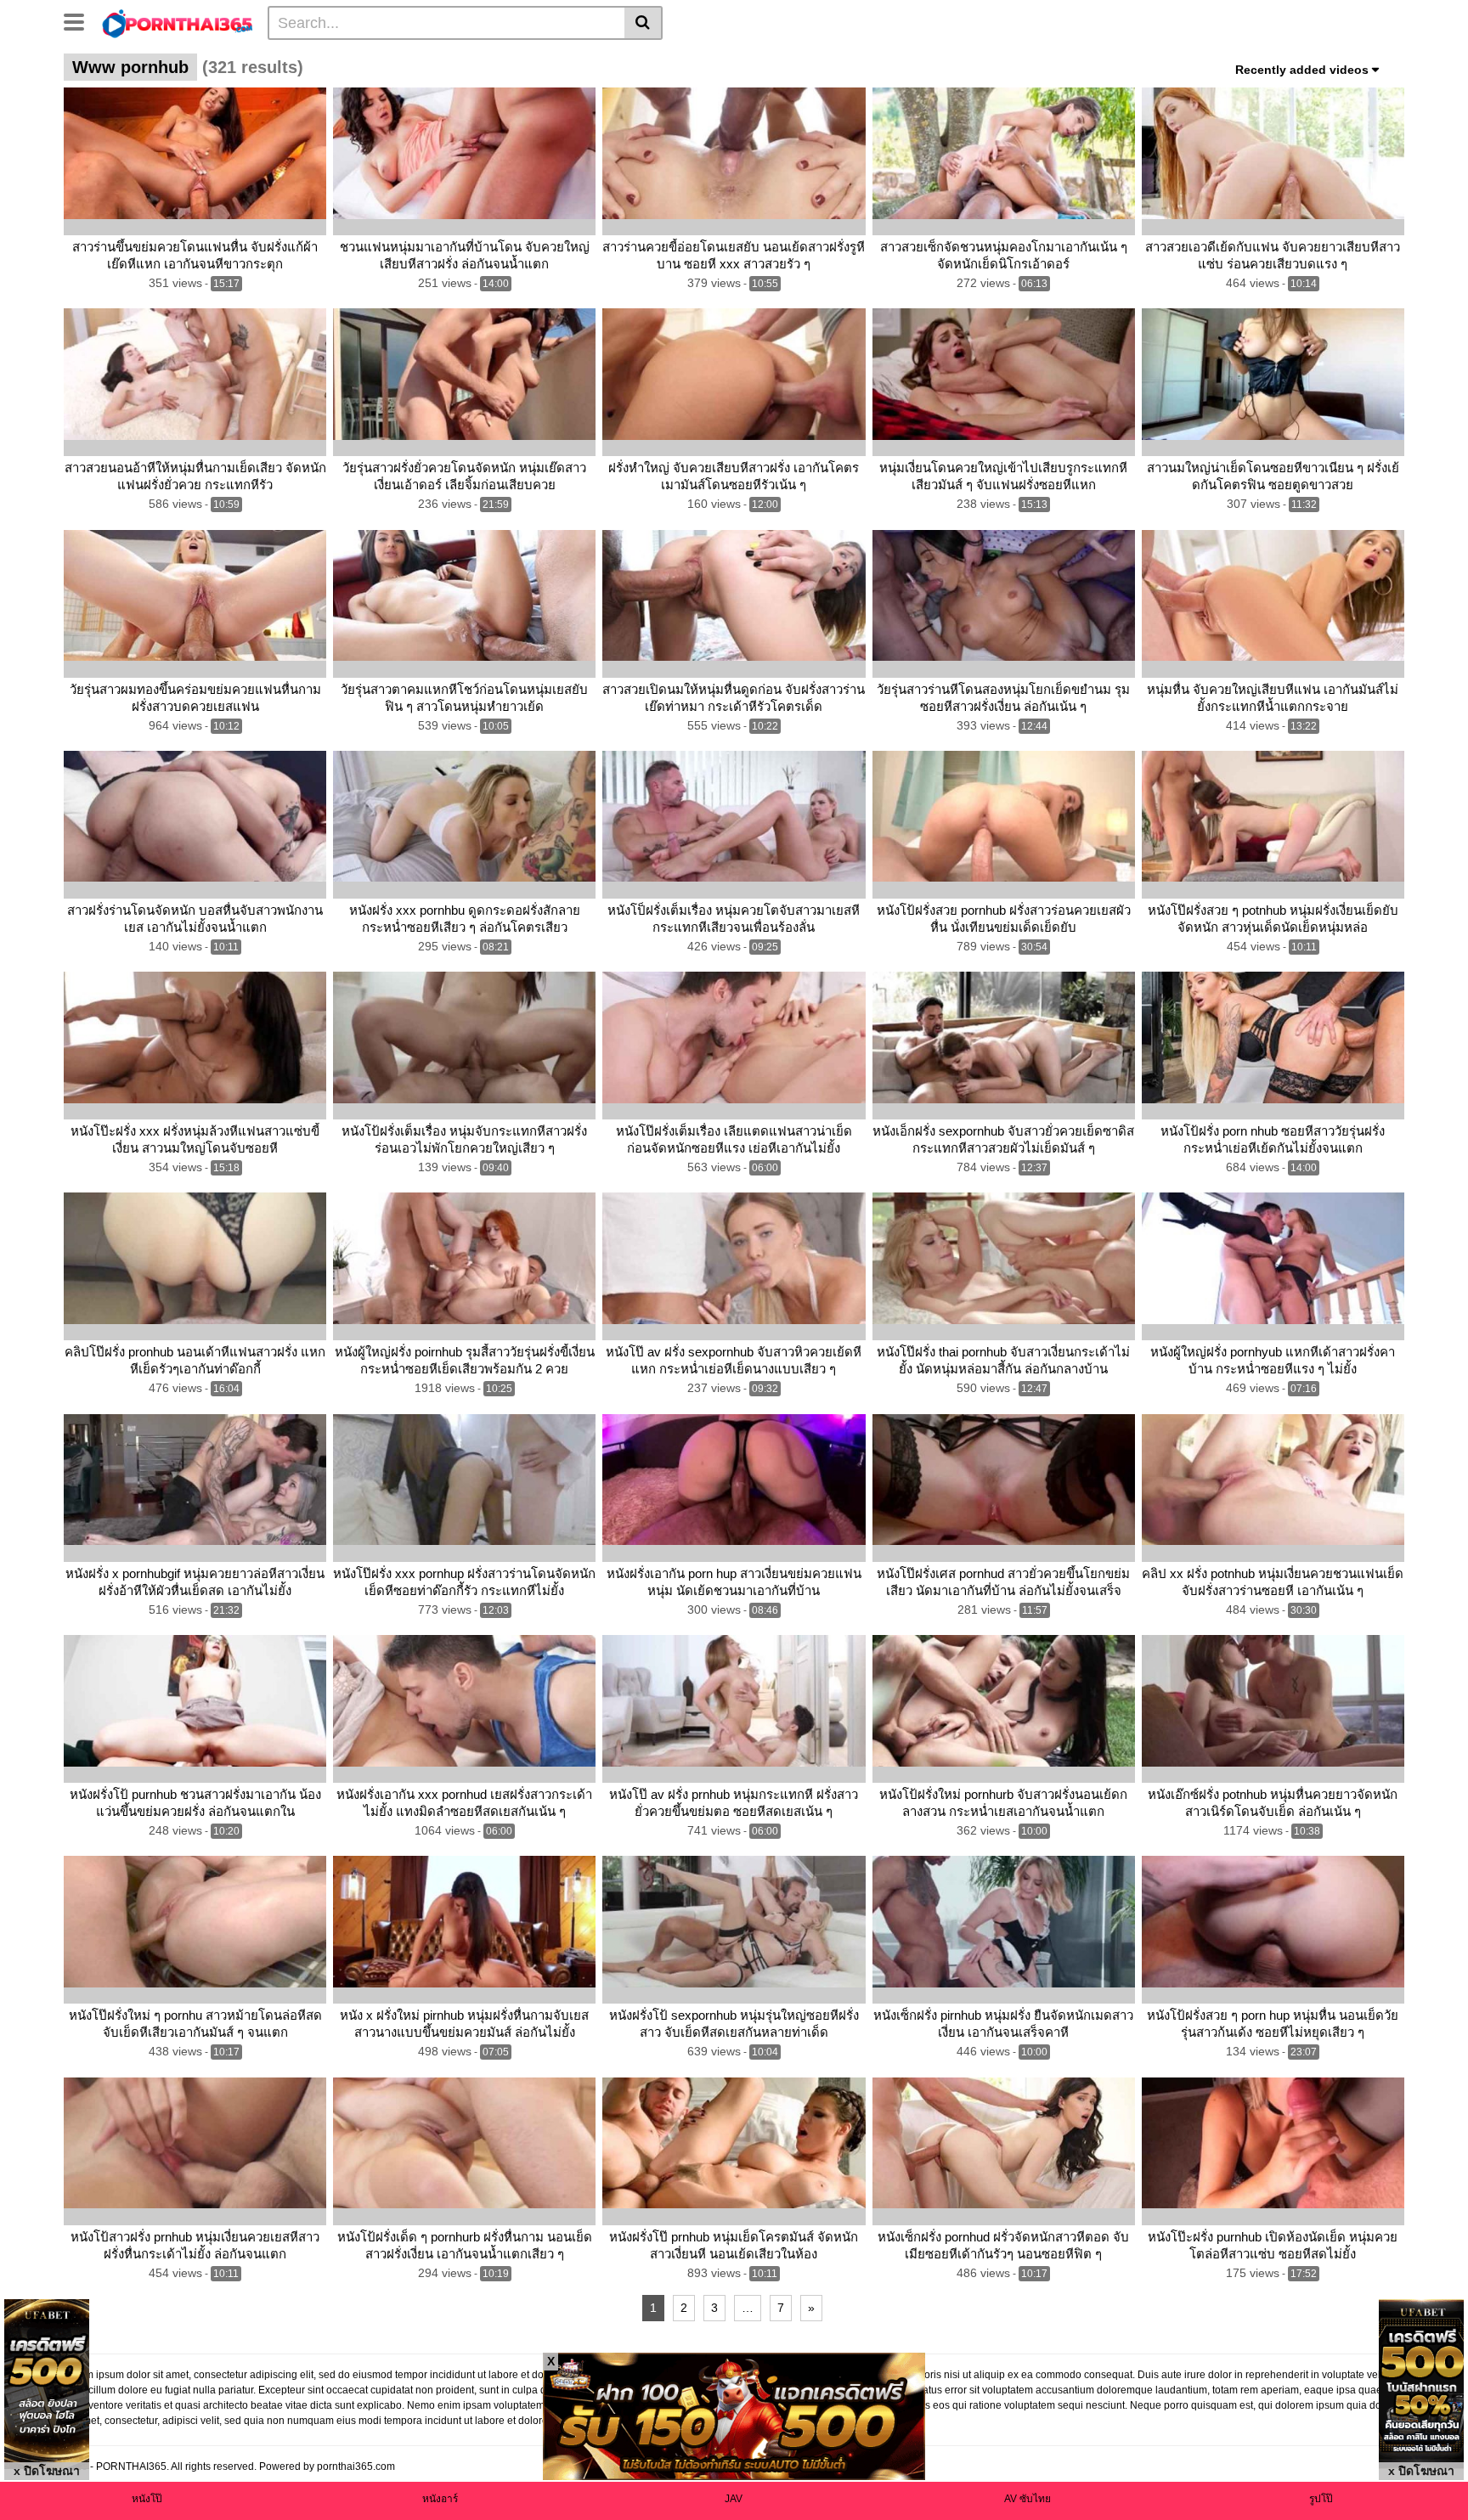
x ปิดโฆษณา (47, 2471)
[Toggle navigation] (80, 20)
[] (644, 23)
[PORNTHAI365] (178, 22)
